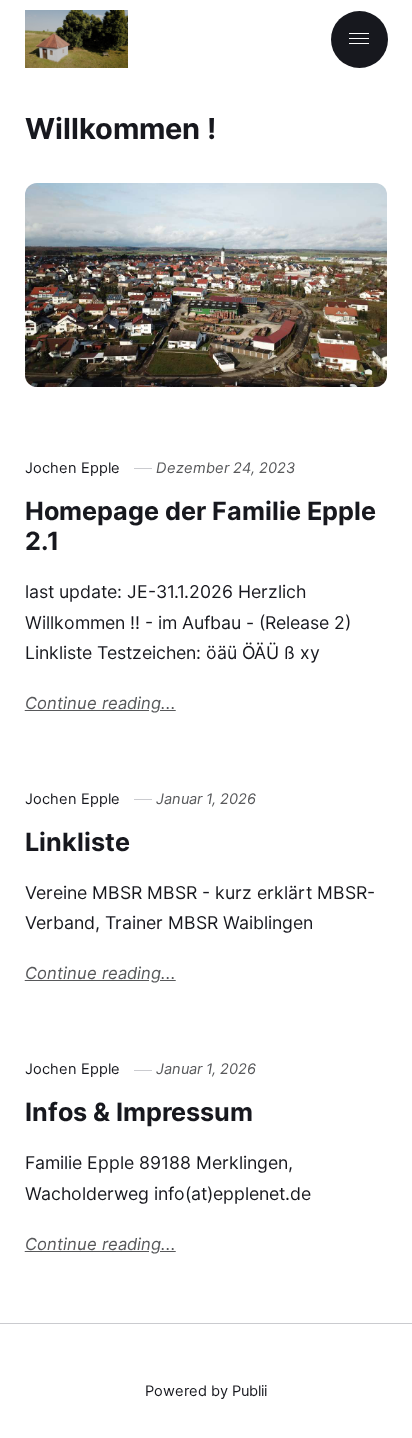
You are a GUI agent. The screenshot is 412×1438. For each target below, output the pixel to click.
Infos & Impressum (139, 1112)
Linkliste (77, 842)
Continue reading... (100, 703)
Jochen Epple (72, 468)
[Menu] (359, 39)
